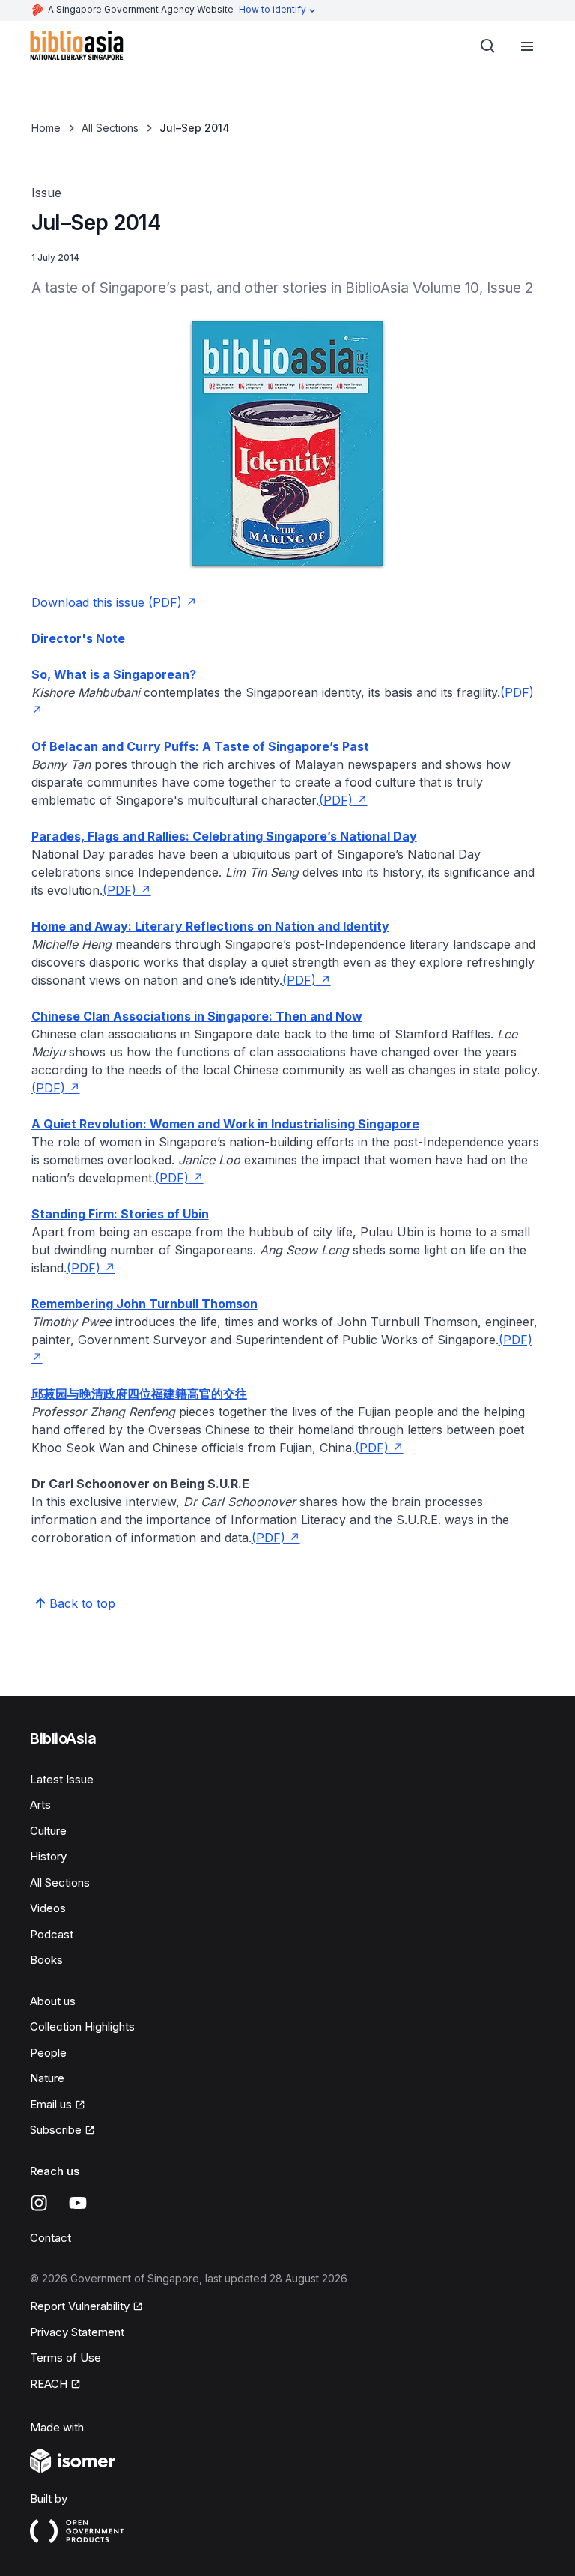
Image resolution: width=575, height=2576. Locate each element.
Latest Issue (62, 1779)
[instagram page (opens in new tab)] (39, 2203)
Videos (48, 1908)
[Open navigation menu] (527, 46)
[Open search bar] (488, 46)
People (48, 2053)
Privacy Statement (77, 2332)
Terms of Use (66, 2358)
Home (46, 128)
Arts (40, 1805)
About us (53, 2001)
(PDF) (343, 800)
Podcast (52, 1934)
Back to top (82, 1603)
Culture (48, 1831)
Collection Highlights (82, 2026)
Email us (58, 2105)
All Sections (110, 128)
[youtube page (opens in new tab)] (78, 2203)
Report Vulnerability (80, 2307)
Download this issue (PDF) (114, 602)
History (48, 1856)
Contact (51, 2238)
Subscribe (63, 2131)
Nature (47, 2078)
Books (46, 1960)
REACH (55, 2385)
